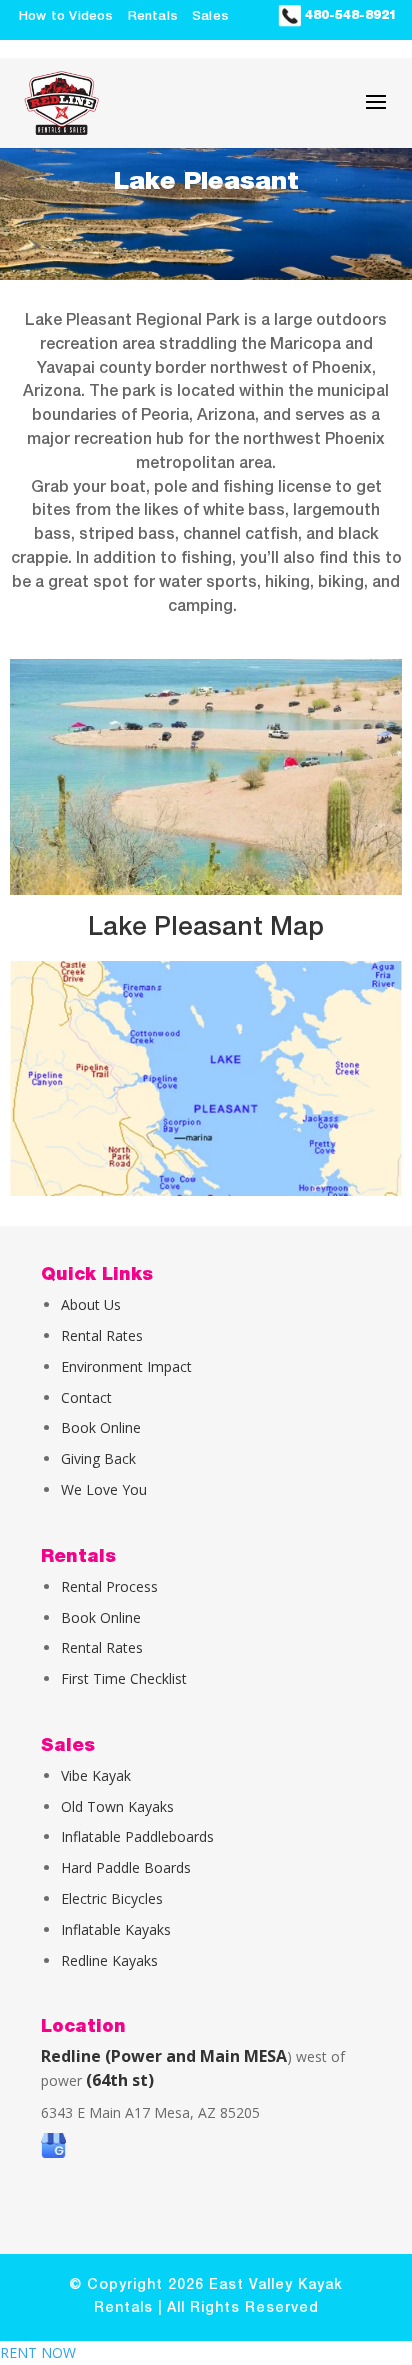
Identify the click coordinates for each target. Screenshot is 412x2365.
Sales (210, 16)
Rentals (153, 16)
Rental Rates (102, 1335)
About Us (91, 1304)
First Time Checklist (124, 1678)
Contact (86, 1397)
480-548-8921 (349, 15)
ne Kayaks (125, 1960)
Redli (76, 1960)
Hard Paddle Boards (126, 1867)
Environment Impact (126, 1366)
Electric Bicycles (112, 1898)
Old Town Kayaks (117, 1806)
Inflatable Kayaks (116, 1929)
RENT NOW (38, 2352)
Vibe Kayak (96, 1775)
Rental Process (109, 1586)
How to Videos (66, 16)
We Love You (104, 1489)
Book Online (101, 1427)
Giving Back (98, 1458)
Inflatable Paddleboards (137, 1836)
